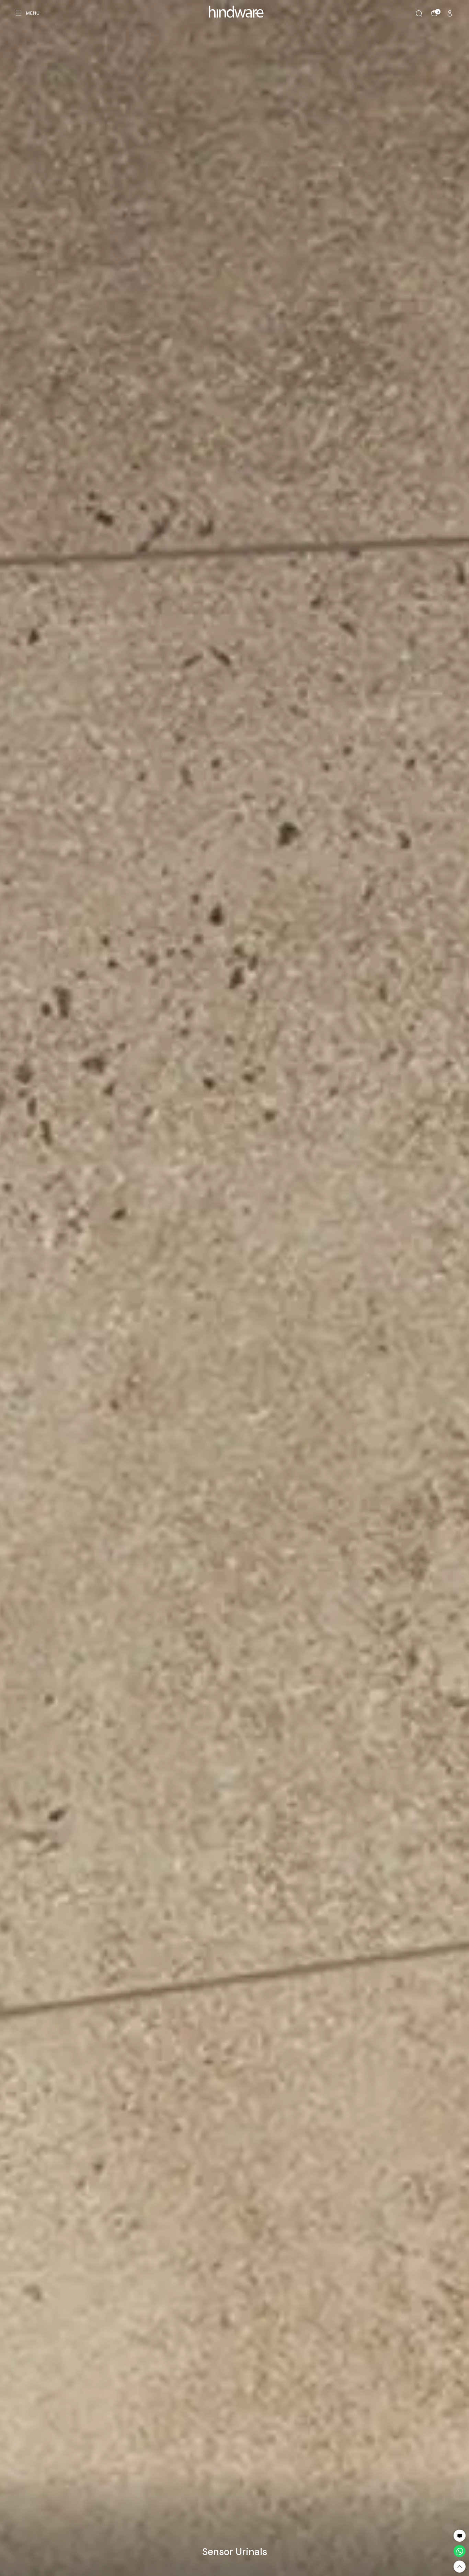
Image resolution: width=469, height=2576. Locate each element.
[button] (460, 2536)
